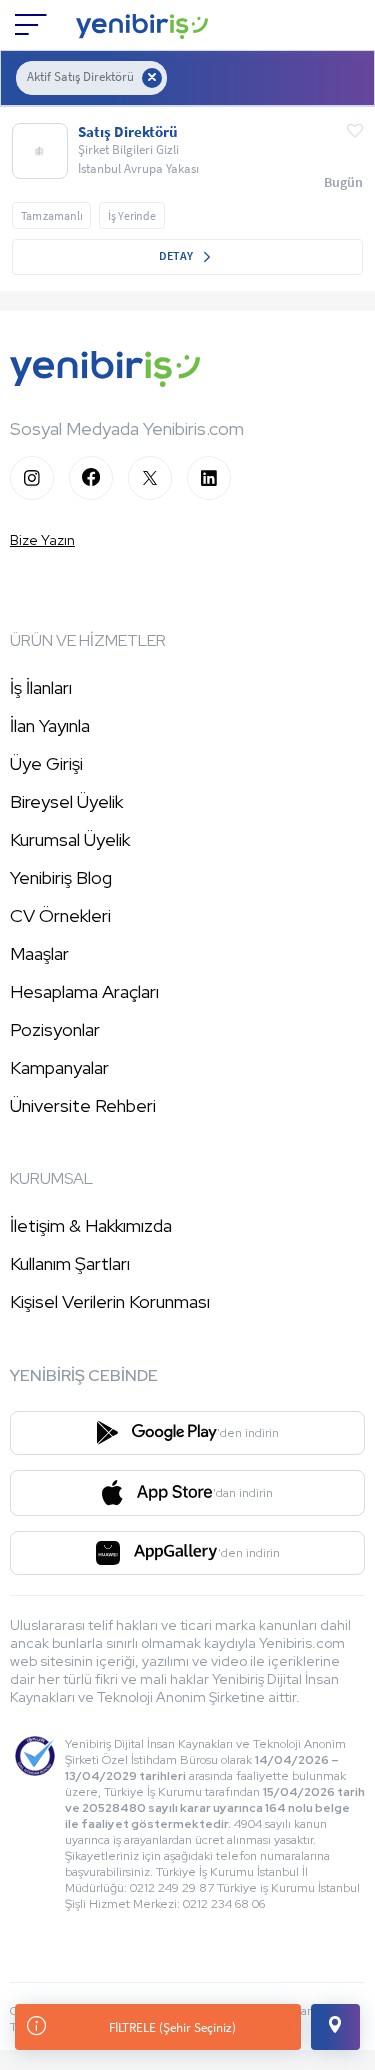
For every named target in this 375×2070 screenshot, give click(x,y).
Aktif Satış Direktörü (80, 76)
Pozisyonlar (55, 1029)
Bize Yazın (42, 540)
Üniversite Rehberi (83, 1105)
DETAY (177, 255)
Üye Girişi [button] (46, 763)
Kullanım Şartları (70, 1263)
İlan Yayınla (50, 725)
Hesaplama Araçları (84, 991)
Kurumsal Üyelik (70, 839)
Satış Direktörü (128, 132)
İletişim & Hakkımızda (91, 1225)
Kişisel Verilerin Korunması (110, 1301)
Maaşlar (39, 953)
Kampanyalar (59, 1067)
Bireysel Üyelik (66, 801)
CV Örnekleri (60, 915)
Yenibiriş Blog (61, 877)
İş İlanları (41, 687)
